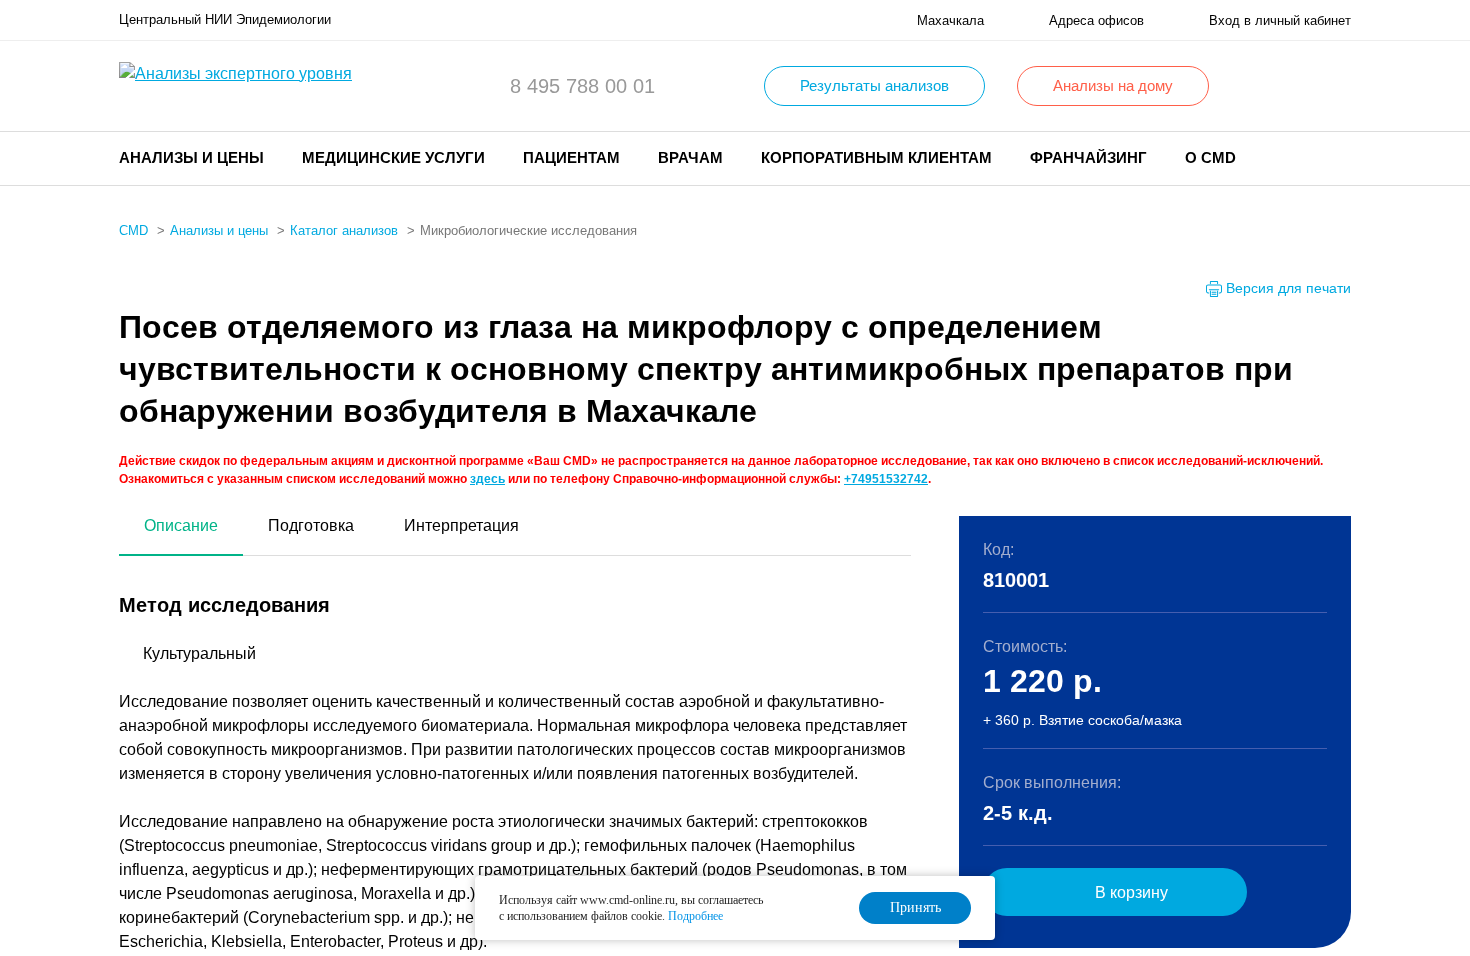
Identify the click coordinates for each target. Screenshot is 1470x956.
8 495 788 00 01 (582, 86)
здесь (487, 479)
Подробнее (695, 916)
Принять (915, 907)
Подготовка (311, 525)
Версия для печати (1288, 288)
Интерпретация (461, 525)
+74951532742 (886, 479)
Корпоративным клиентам (876, 157)
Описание (181, 525)
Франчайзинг (1088, 157)
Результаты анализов (874, 85)
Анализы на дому (1113, 85)
